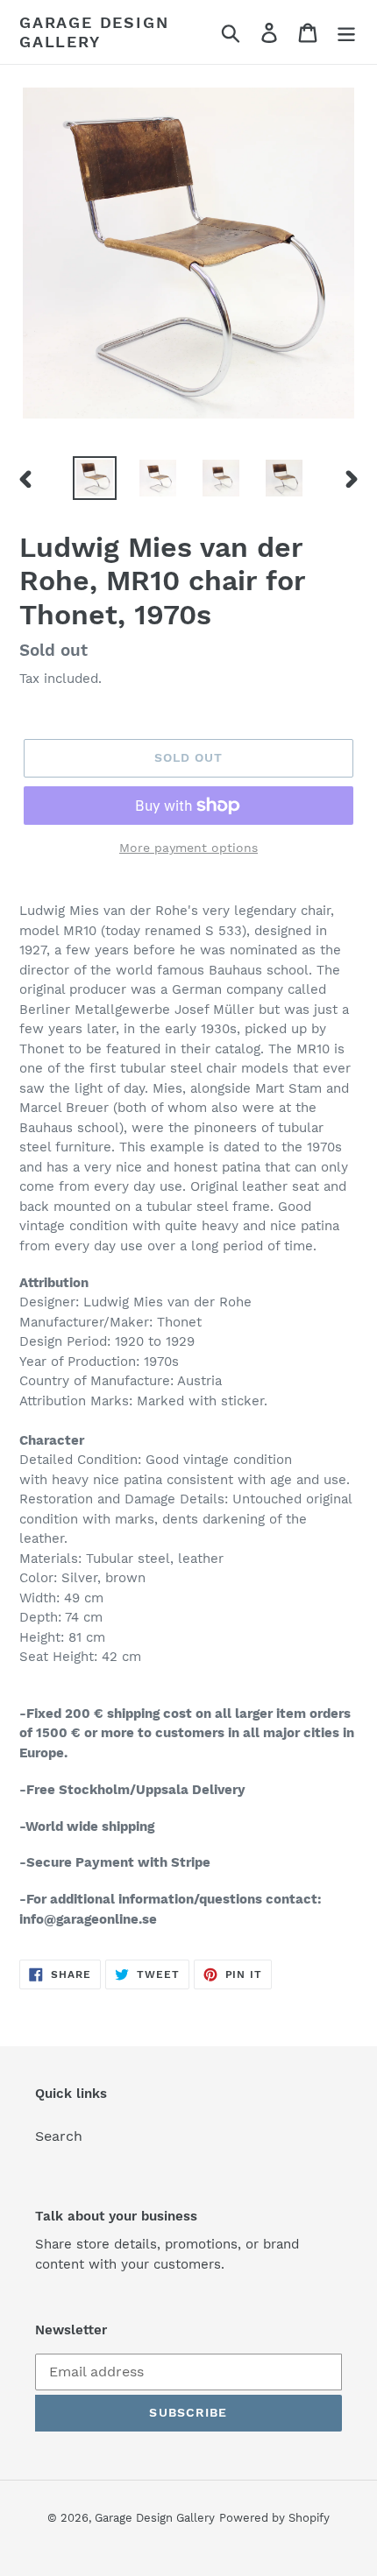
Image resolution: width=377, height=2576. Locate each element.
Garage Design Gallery (94, 32)
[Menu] (346, 32)
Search (59, 2136)
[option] (95, 478)
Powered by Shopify (274, 2518)
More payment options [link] (188, 848)
